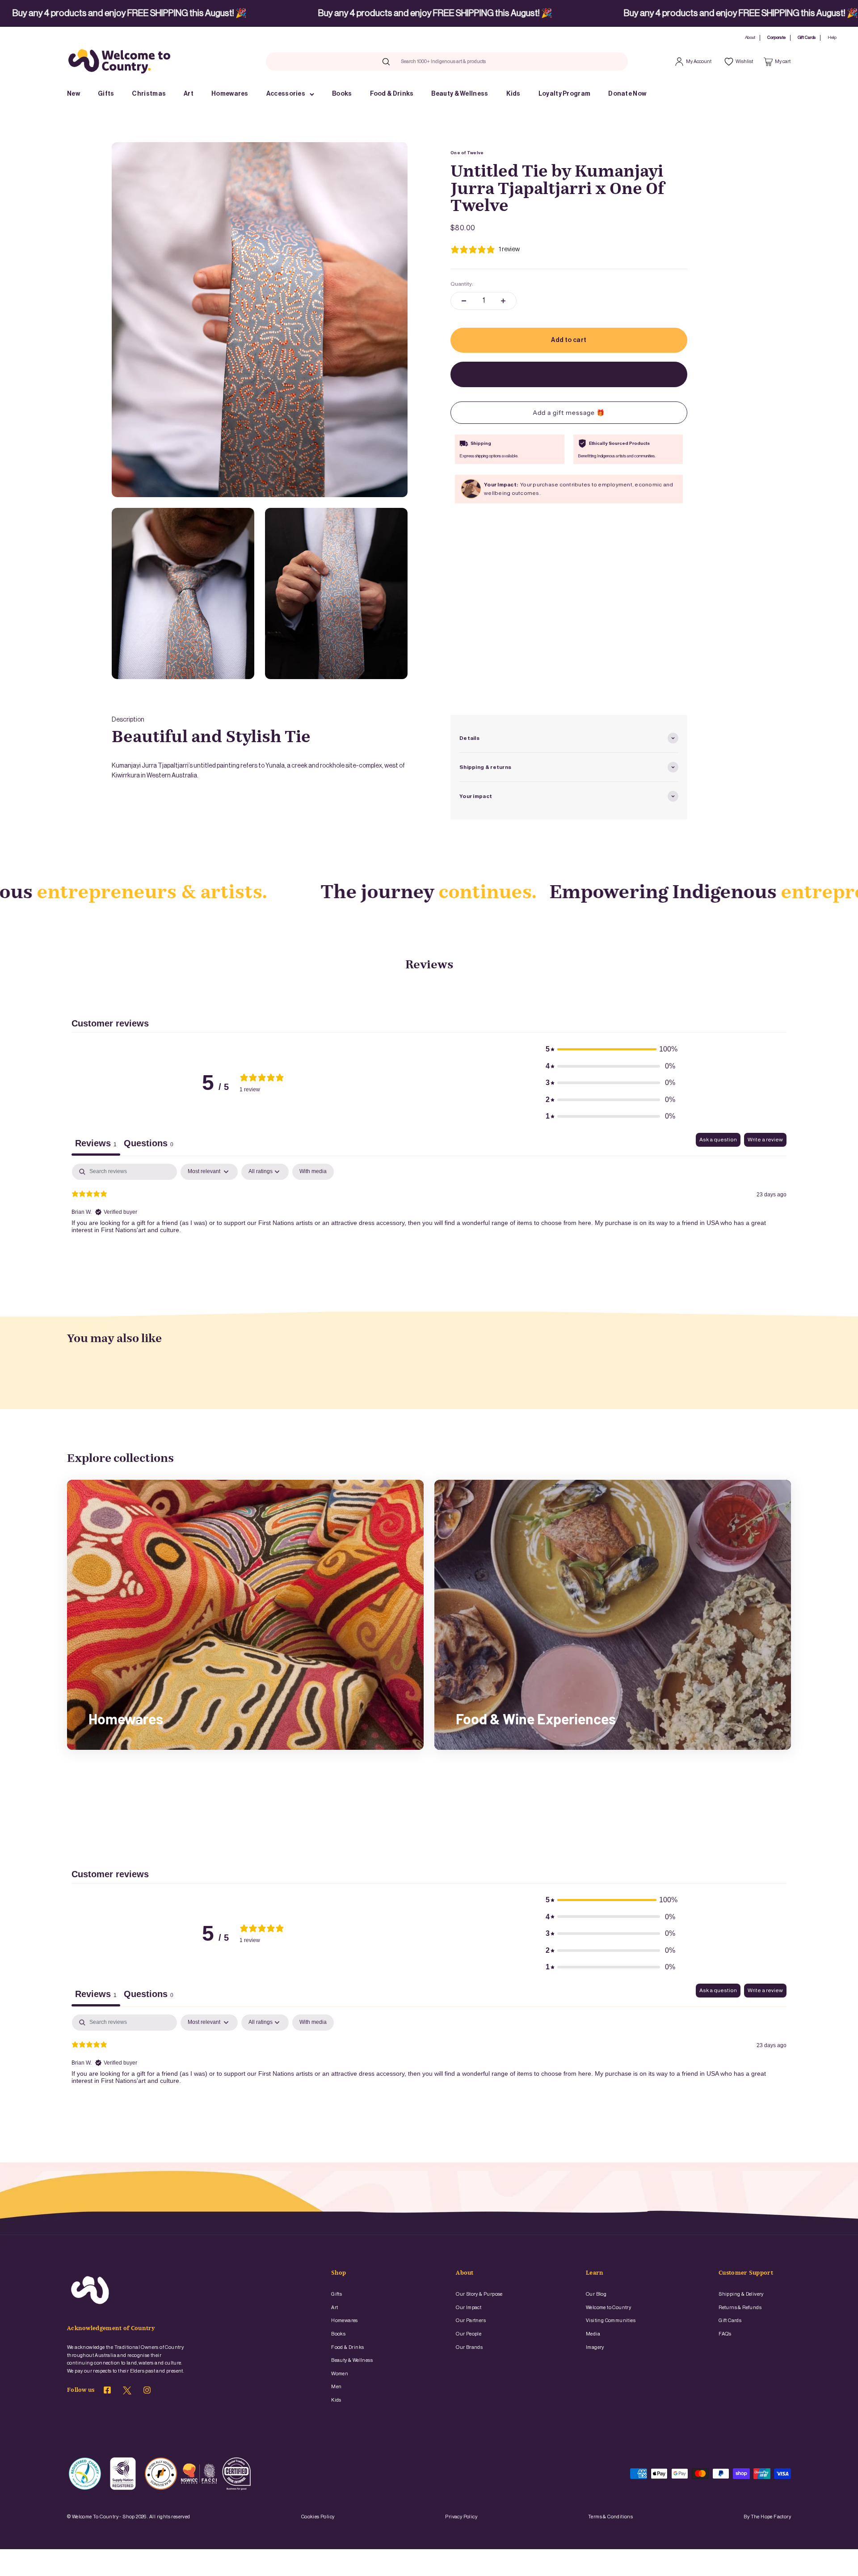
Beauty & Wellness (460, 94)
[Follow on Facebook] (107, 2391)
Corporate (776, 38)
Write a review (765, 1140)
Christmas (149, 94)
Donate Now (627, 94)
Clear (504, 61)
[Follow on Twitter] (127, 2393)
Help (832, 38)
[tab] (149, 1144)
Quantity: (462, 284)
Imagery (595, 2347)
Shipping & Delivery (741, 2294)
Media (593, 2334)
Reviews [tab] (96, 1143)
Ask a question (718, 1140)
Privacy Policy (461, 2517)
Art (189, 94)
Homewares (230, 94)
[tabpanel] (429, 1221)
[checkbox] (313, 1172)
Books (342, 94)
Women (340, 2374)
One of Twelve (467, 153)
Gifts (106, 94)
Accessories (286, 94)
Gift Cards (807, 38)
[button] (610, 1049)
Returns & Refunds (740, 2308)
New (74, 94)
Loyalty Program (565, 94)
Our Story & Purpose (479, 2294)
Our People (469, 2334)
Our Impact (469, 2308)
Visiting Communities (611, 2321)
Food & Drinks (392, 94)
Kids (513, 94)
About (750, 38)
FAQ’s (725, 2334)
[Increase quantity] (503, 301)
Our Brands (469, 2347)
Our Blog (596, 2294)
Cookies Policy (318, 2517)
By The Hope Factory (767, 2517)
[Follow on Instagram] (147, 2391)
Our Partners (471, 2321)
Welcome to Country (608, 2308)
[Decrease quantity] (464, 301)
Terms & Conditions (610, 2517)
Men (336, 2387)
